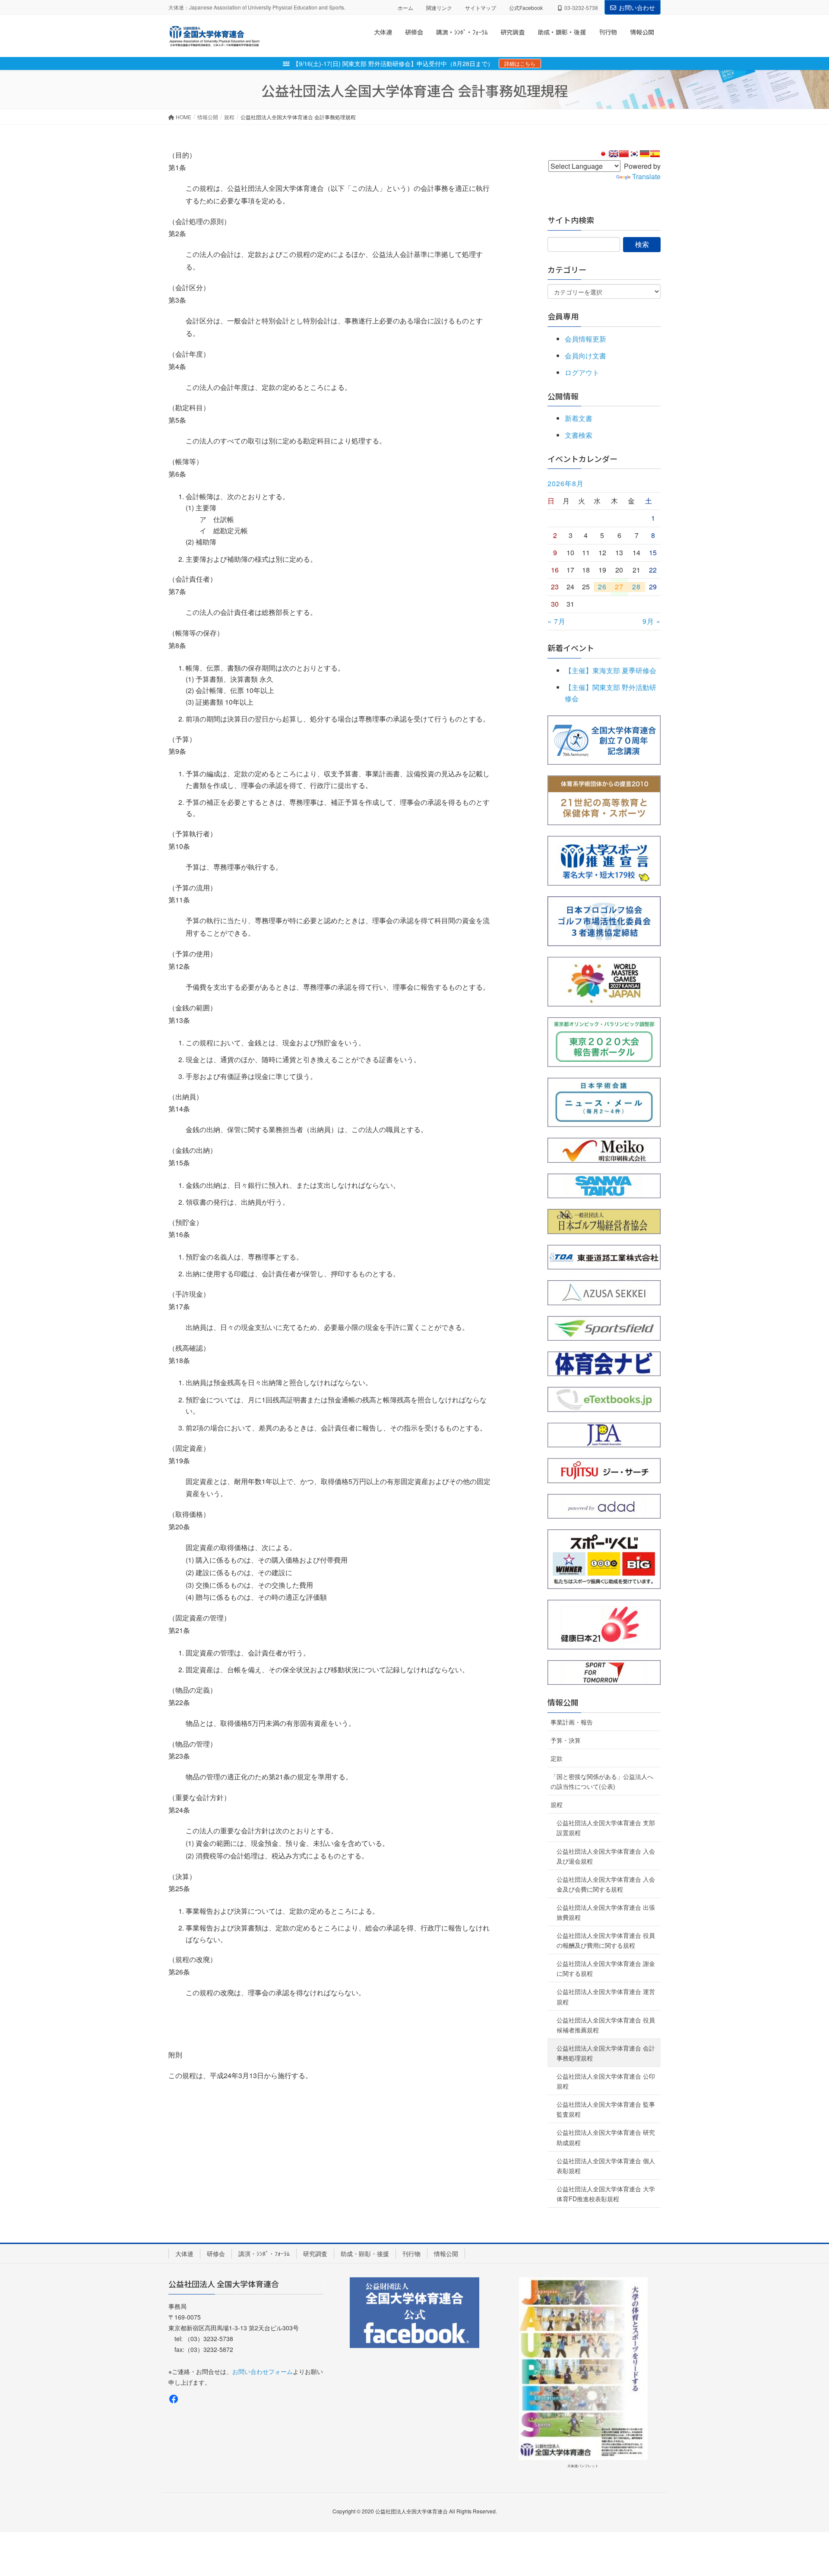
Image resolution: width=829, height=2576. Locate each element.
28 (636, 587)
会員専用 (563, 316)
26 (602, 587)
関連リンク (439, 8)
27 (619, 587)
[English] (614, 154)
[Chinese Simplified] (624, 154)
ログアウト (582, 372)
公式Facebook (526, 8)
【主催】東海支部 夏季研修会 (611, 670)
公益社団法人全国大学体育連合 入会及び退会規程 (606, 1856)
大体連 (184, 2253)
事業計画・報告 (572, 1722)
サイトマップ (481, 8)
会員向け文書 (585, 356)
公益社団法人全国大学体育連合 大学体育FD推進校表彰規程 (606, 2194)
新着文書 (579, 418)
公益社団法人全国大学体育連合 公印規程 (606, 2081)
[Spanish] (655, 154)
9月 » (652, 621)
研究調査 (315, 2253)
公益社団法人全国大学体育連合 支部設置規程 (606, 1828)
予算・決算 (566, 1740)
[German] (645, 154)
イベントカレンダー (582, 459)
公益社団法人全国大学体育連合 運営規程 (606, 1996)
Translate (646, 176)
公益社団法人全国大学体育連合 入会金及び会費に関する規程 (606, 1884)
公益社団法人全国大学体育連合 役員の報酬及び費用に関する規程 (606, 1940)
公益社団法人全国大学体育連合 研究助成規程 (606, 2137)
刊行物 (411, 2253)
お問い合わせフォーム (263, 2371)
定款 (557, 1758)
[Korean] (634, 154)
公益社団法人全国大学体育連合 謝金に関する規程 (606, 1968)
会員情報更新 (585, 339)
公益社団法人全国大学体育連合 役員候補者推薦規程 (606, 2025)
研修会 (216, 2253)
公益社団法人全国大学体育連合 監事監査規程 (606, 2109)
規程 (557, 1804)
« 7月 (557, 621)
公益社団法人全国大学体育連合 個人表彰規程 (606, 2166)
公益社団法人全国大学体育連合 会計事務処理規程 (606, 2053)
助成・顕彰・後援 (365, 2253)
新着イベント (571, 648)
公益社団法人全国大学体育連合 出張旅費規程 (606, 1912)
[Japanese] (603, 154)
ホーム (405, 8)
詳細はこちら (520, 63)
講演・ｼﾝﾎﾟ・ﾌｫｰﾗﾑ (264, 2253)
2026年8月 (566, 484)
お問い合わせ (637, 7)
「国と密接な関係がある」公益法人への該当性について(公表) (602, 1781)
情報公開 (563, 1702)
